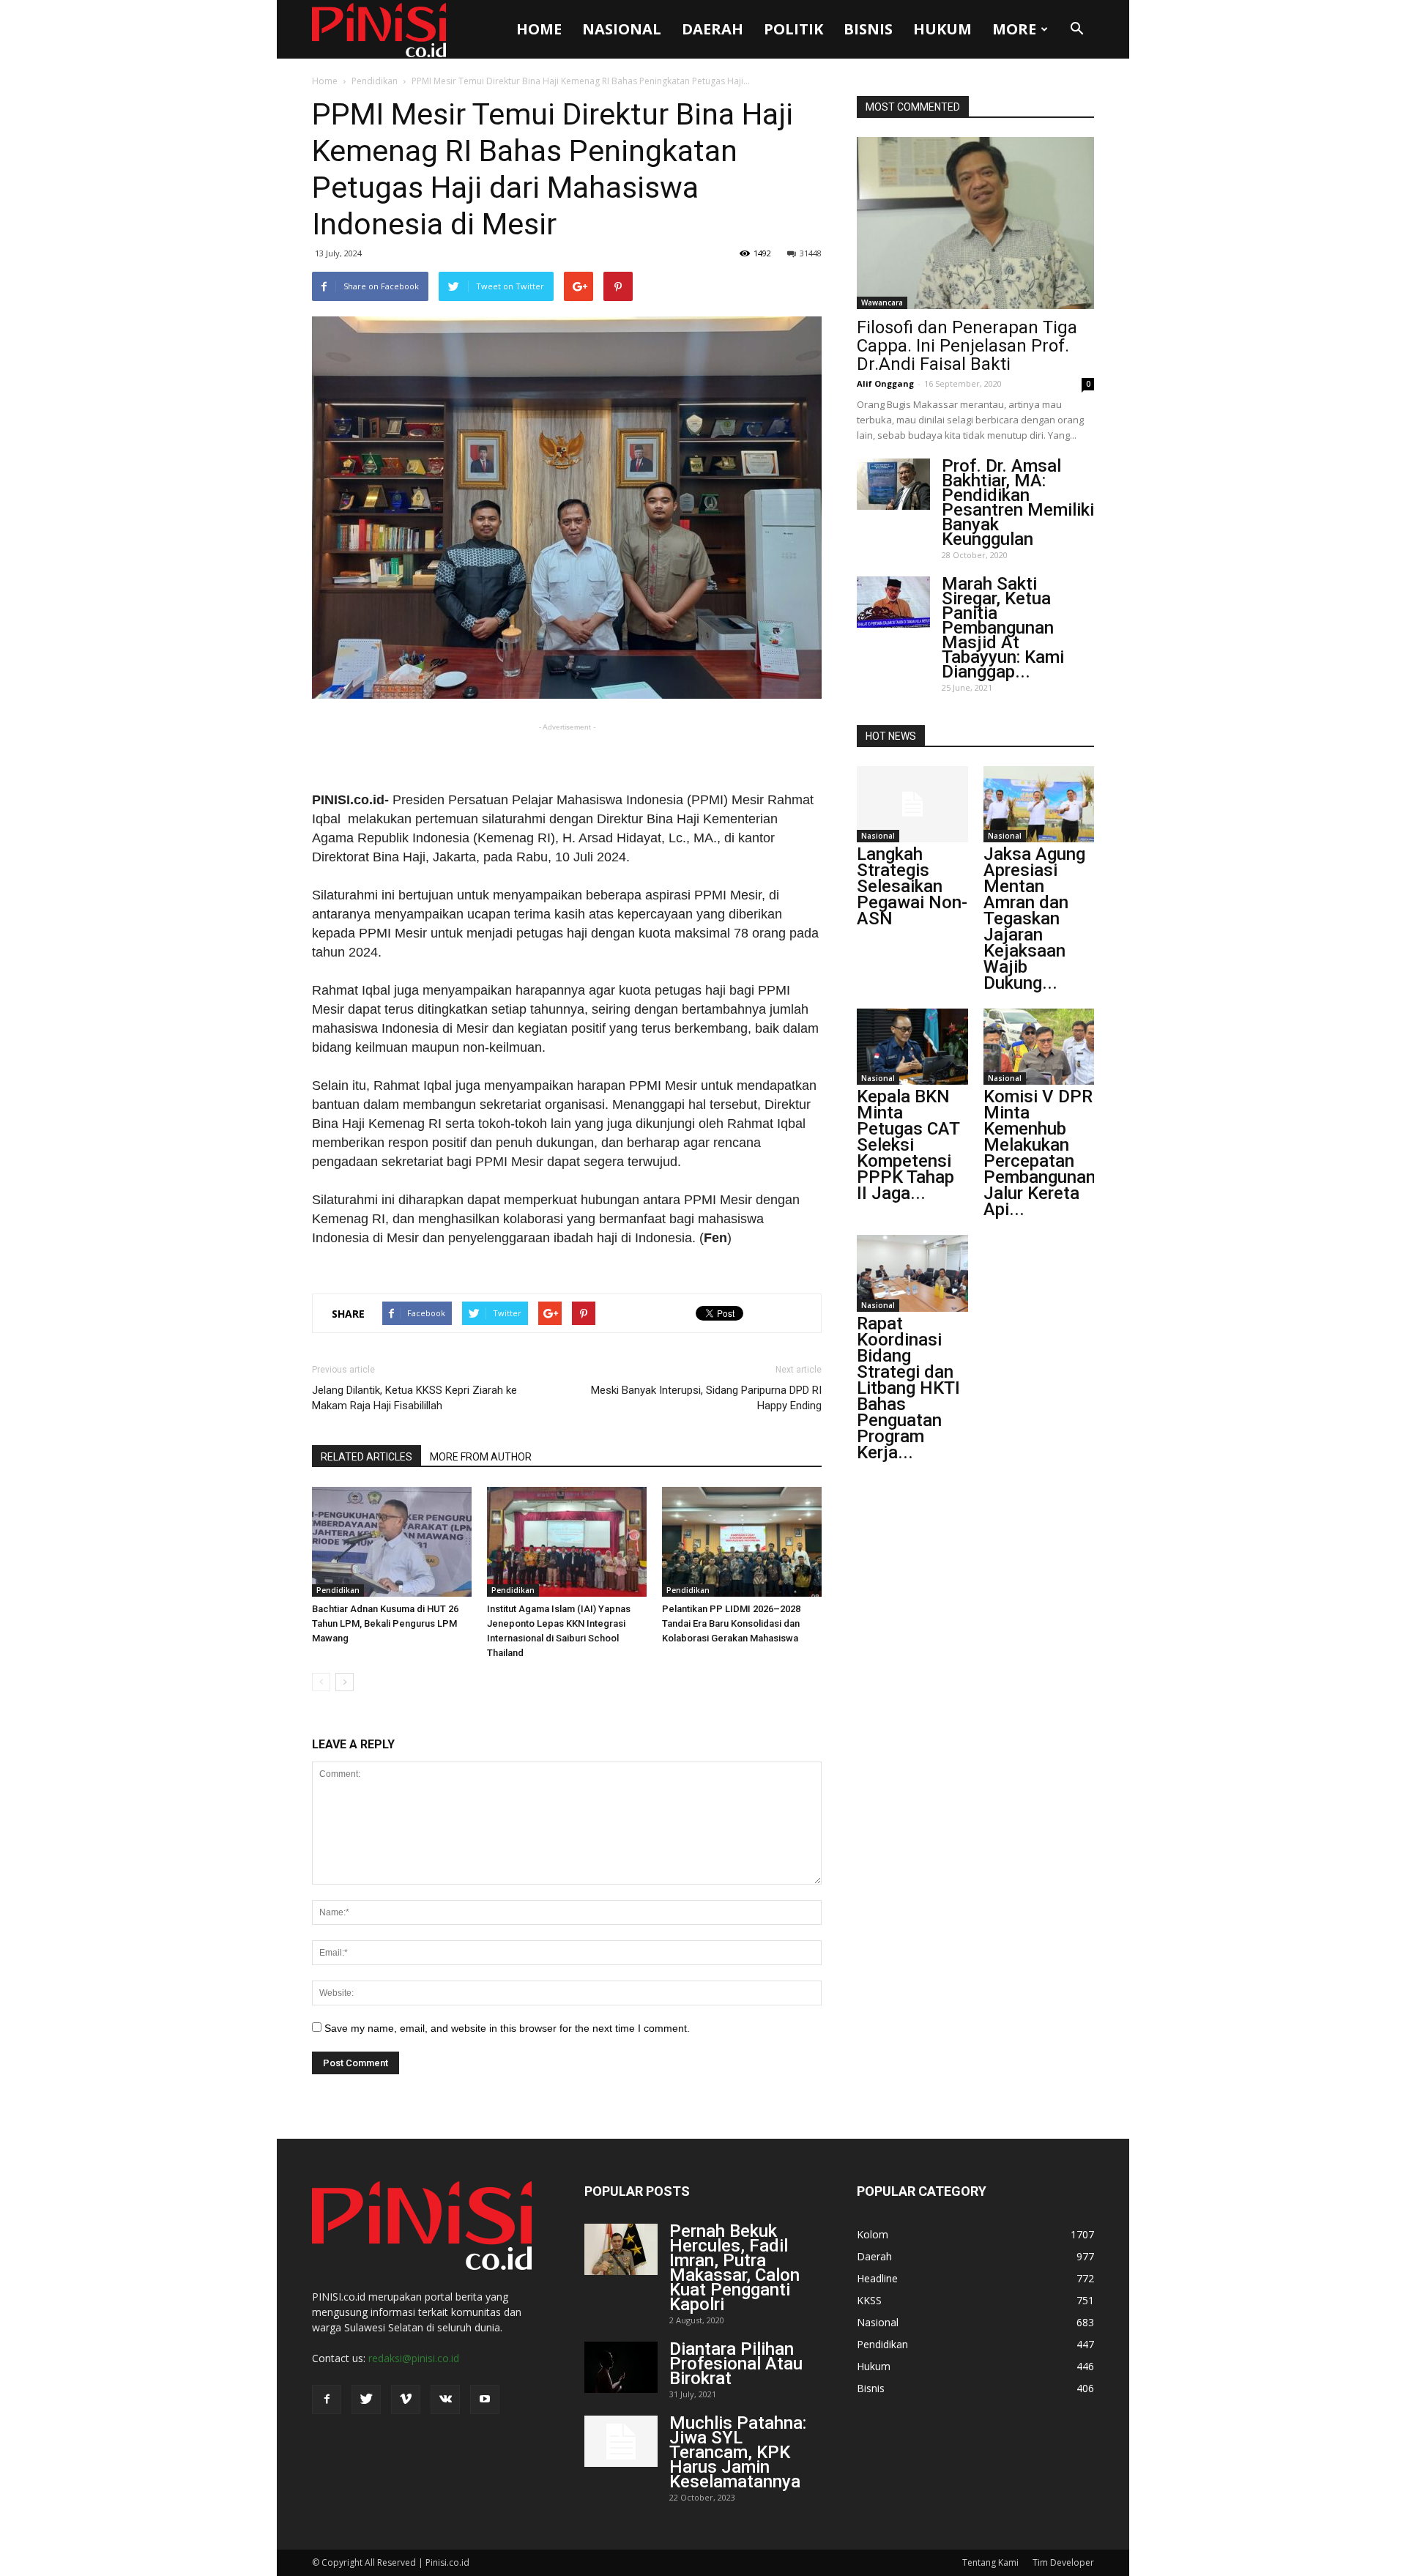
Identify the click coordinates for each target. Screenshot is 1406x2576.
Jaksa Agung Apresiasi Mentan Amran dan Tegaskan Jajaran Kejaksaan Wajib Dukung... (1034, 918)
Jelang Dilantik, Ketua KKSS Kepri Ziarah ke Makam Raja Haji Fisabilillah (414, 1398)
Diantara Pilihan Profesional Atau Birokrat (736, 2364)
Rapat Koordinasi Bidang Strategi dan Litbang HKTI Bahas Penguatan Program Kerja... (908, 1388)
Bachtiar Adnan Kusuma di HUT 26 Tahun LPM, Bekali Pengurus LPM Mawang (385, 1623)
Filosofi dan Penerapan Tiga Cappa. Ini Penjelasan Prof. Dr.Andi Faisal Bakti (967, 346)
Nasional (622, 29)
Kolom (873, 2234)
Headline (877, 2278)
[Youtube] (485, 2399)
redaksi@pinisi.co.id (414, 2358)
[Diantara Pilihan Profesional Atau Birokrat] (621, 2367)
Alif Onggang (885, 383)
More (1014, 29)
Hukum (942, 29)
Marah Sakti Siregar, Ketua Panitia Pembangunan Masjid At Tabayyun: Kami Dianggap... (1003, 628)
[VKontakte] (445, 2399)
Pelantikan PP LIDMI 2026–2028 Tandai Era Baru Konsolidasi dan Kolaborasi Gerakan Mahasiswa (731, 1623)
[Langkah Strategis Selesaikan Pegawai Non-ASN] (912, 804)
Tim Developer (1063, 2562)
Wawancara (882, 302)
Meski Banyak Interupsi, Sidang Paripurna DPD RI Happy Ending (706, 1398)
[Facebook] (327, 2399)
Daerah (713, 29)
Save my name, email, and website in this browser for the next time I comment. (507, 2028)
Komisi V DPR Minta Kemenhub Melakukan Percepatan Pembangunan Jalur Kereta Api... (1039, 1153)
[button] (1076, 29)
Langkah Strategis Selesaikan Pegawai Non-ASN (912, 886)
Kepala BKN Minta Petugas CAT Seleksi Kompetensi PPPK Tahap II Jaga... (908, 1145)
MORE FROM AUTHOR (481, 1457)
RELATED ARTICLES (367, 1457)
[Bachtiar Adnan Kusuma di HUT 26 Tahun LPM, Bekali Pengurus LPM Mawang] (392, 1542)
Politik (793, 29)
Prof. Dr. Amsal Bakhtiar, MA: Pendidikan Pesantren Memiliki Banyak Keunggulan (1018, 502)
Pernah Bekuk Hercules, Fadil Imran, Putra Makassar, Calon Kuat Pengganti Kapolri (734, 2268)
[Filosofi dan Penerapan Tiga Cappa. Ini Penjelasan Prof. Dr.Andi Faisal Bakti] (975, 223)
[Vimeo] (406, 2399)
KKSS (869, 2300)
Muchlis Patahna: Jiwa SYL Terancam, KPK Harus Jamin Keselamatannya (738, 2452)
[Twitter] (366, 2399)
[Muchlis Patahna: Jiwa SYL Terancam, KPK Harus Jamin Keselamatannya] (621, 2441)
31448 (811, 253)
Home (539, 29)
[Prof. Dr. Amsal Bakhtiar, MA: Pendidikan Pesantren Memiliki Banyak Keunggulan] (893, 484)
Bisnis (868, 29)
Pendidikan (375, 81)
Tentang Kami (990, 2562)
